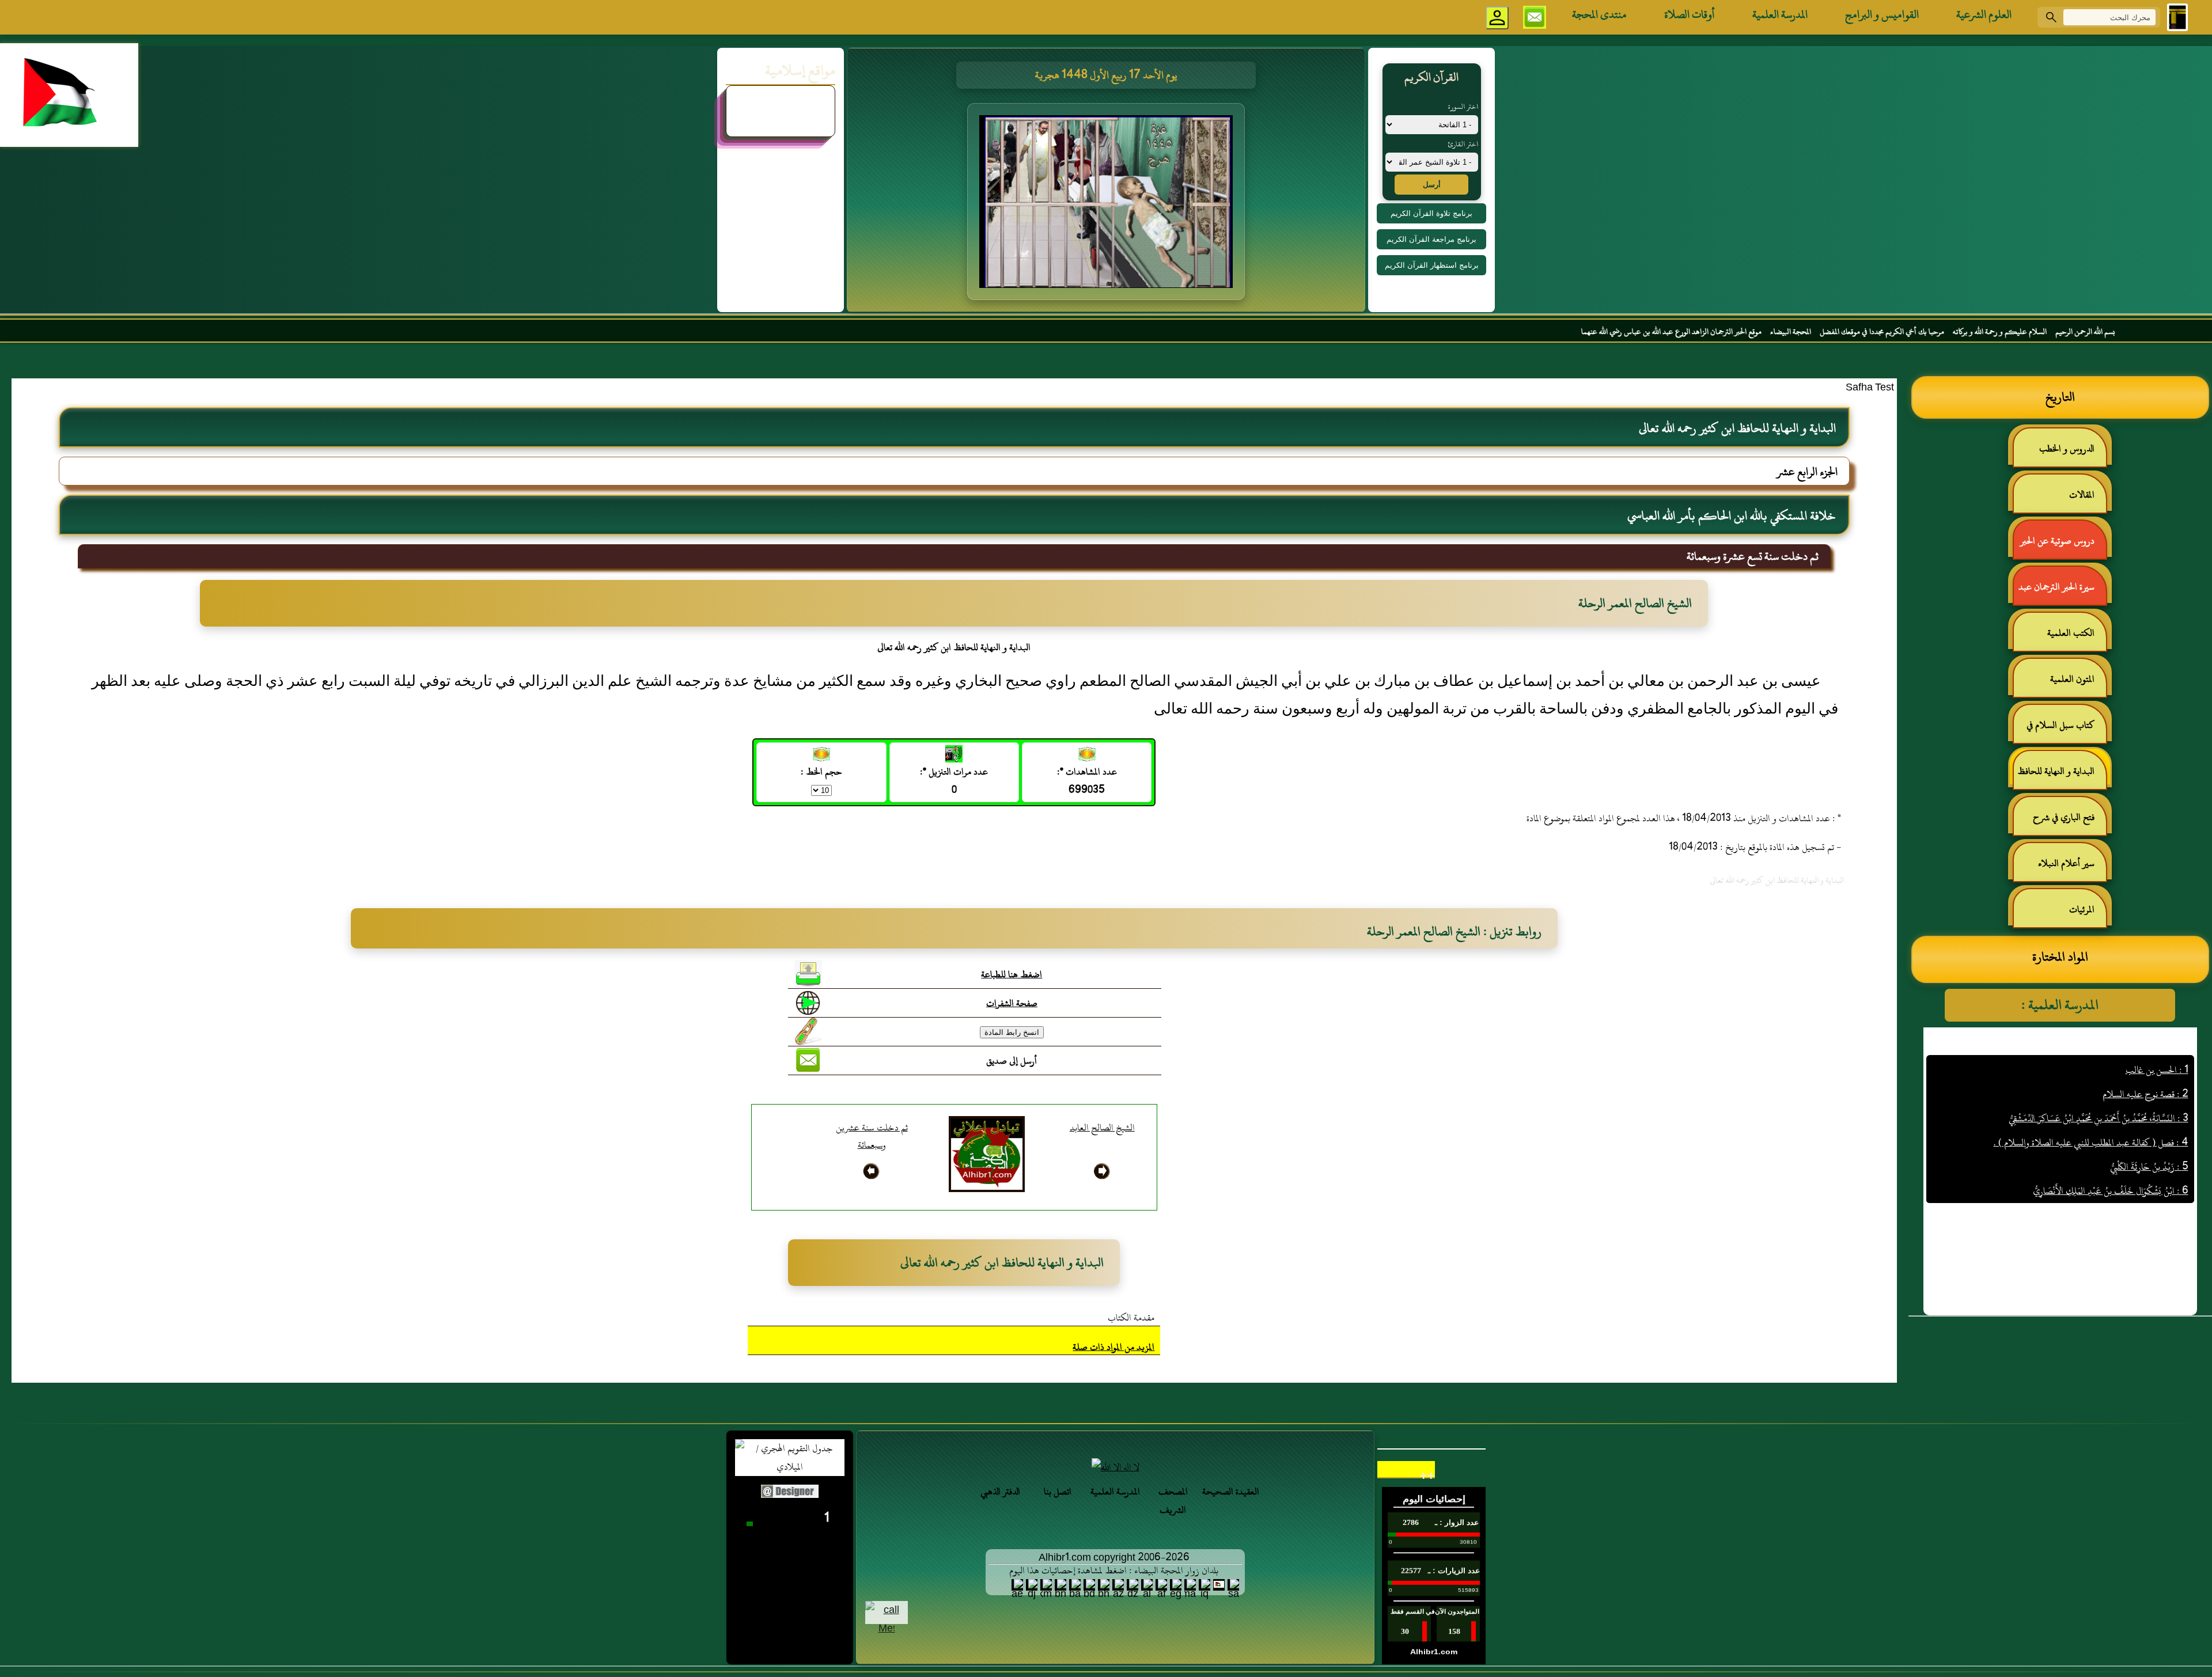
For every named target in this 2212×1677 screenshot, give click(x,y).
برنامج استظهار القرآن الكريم (1432, 265)
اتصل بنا (1058, 1492)
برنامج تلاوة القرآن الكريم (1431, 213)
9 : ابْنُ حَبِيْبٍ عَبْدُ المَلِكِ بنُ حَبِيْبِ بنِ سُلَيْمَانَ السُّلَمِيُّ (2098, 1194)
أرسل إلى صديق (1012, 1061)
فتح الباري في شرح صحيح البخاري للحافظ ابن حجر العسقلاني (2061, 822)
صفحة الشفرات (1012, 1003)
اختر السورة (1463, 107)
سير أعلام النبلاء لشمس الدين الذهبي (2072, 868)
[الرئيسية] (2177, 17)
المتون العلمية (2072, 679)
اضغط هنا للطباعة (1012, 974)
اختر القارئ (1463, 144)
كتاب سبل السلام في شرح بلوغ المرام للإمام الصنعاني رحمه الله (2066, 730)
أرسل (1432, 185)
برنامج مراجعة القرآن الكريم (1431, 239)
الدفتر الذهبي (1000, 1492)
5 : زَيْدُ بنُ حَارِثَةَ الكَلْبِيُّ (2149, 1098)
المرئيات (2082, 909)
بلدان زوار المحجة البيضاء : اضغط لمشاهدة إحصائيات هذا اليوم (1114, 1570)
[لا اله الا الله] (1115, 1467)
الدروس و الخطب (2067, 449)
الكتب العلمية (2071, 633)
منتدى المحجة (1599, 14)
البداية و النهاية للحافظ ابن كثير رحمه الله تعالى (2062, 776)
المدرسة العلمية (1780, 14)
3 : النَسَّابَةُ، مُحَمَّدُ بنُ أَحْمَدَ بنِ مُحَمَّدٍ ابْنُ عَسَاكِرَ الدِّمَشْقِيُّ (2099, 1049)
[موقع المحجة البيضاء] (1108, 205)
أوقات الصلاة (1690, 14)
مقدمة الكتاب (1131, 1318)
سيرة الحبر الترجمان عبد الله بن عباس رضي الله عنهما (2062, 592)
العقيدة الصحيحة (1231, 1492)
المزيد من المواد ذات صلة (1113, 1347)
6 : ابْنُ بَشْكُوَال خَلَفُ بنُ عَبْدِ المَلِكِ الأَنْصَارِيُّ (2111, 1122)
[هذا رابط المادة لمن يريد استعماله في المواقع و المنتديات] (808, 1031)
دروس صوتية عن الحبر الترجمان (2063, 546)
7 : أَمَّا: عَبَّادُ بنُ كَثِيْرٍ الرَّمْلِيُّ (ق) (2135, 1146)
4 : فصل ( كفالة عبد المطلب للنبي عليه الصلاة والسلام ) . (2091, 1073)
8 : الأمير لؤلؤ (2166, 1170)
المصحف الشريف (1173, 1501)
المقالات (2082, 495)
